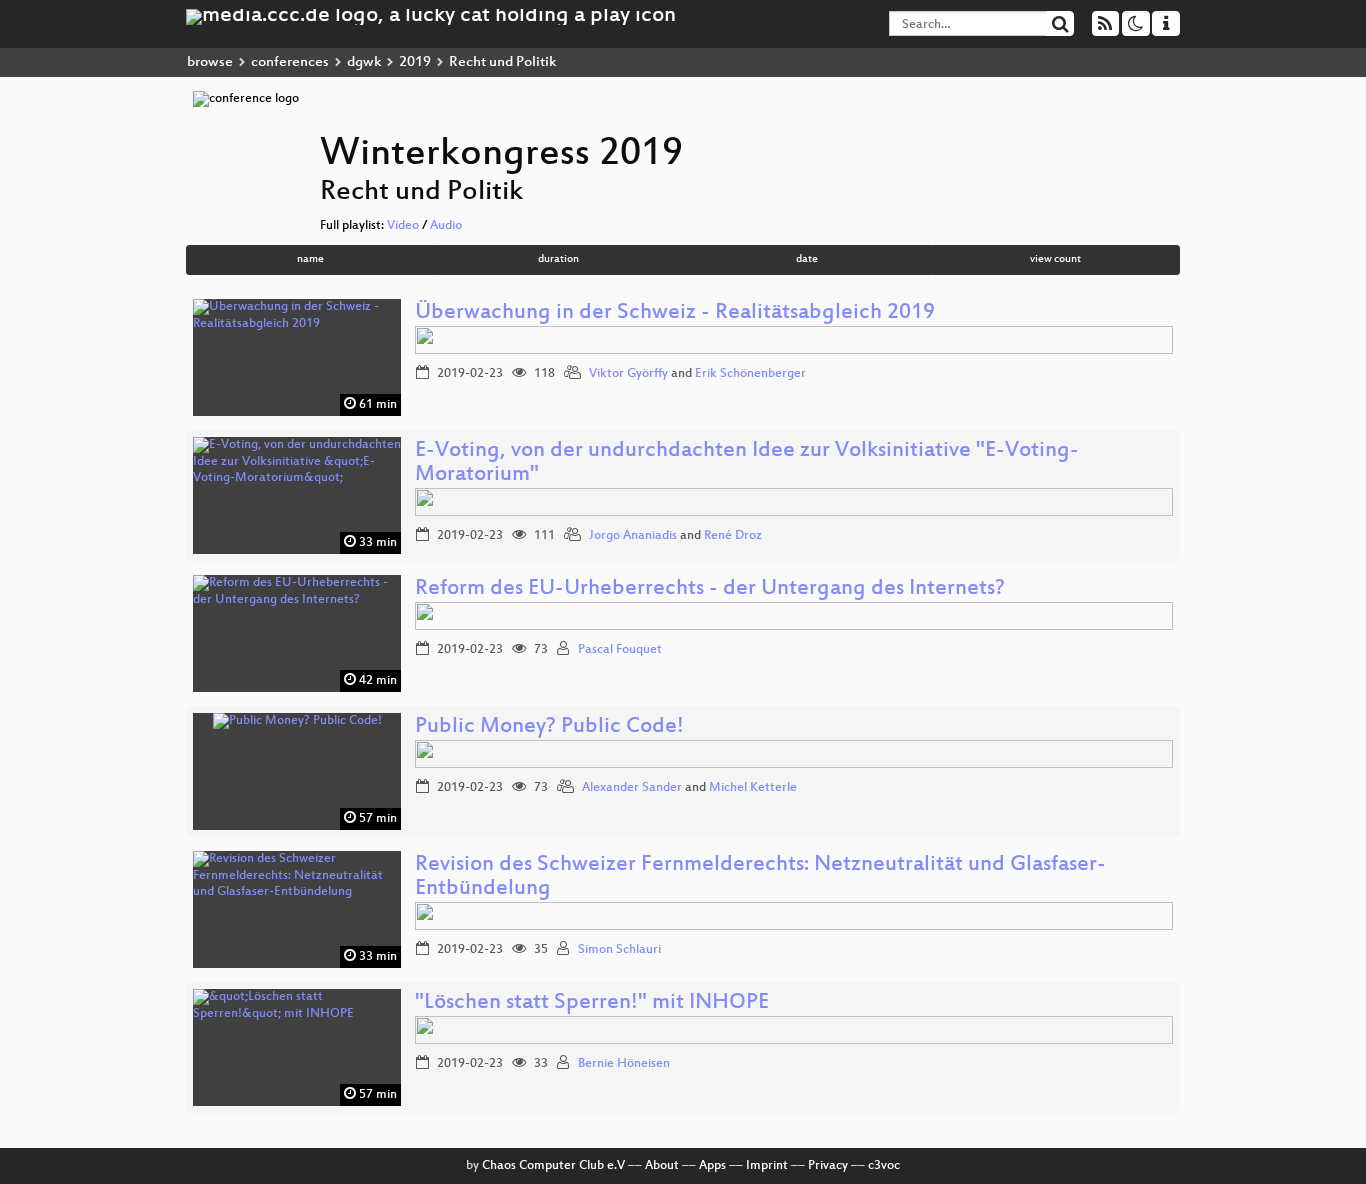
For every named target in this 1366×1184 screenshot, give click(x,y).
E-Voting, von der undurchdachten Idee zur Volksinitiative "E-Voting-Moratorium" (747, 463)
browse (210, 62)
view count (1055, 259)
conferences (290, 62)
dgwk (364, 62)
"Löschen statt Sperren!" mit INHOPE (592, 1003)
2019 (415, 62)
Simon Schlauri (619, 950)
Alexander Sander (632, 788)
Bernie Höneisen (624, 1064)
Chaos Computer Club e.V (553, 1166)
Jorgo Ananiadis (633, 536)
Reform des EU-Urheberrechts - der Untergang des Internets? (710, 589)
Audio (446, 226)
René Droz (733, 536)
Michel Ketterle (753, 788)
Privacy (828, 1166)
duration (558, 259)
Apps (712, 1166)
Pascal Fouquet (620, 650)
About (662, 1166)
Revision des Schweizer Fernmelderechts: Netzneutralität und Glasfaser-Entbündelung (760, 877)
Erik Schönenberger (750, 374)
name (310, 259)
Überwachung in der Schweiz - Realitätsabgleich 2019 (675, 313)
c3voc (884, 1166)
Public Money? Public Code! (549, 727)
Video (403, 226)
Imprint (767, 1166)
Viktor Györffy (628, 374)
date (807, 259)
